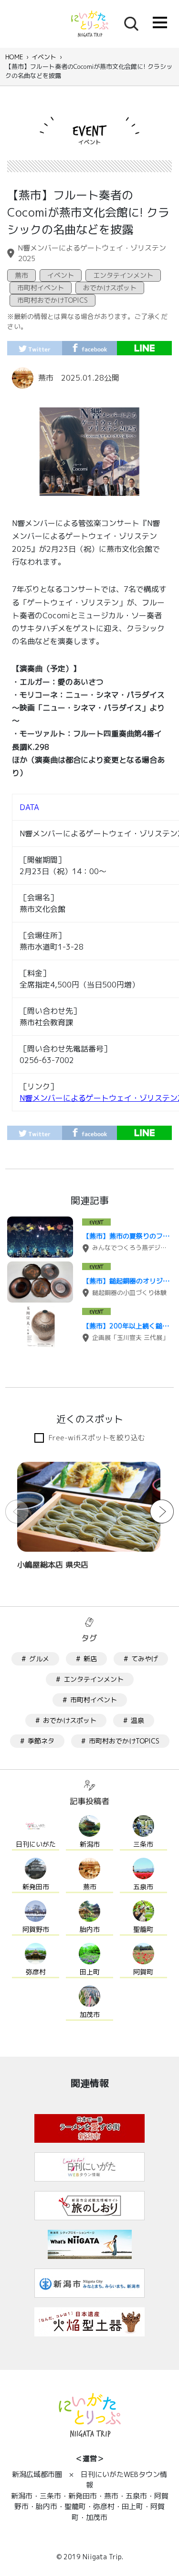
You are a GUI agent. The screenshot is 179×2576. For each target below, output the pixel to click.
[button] (162, 1512)
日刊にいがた (36, 1844)
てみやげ (145, 1659)
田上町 (90, 1972)
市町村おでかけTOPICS (53, 300)
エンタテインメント (123, 275)
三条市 (143, 1844)
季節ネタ (41, 1741)
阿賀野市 (36, 1929)
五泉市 (143, 1887)
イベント (44, 57)
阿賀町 (143, 1972)
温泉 (137, 1720)
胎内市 (90, 1929)
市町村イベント (41, 288)
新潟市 (90, 1844)
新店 (90, 1659)
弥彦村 (36, 1972)
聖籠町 (143, 1929)
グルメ (39, 1659)
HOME (14, 57)
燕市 (21, 275)
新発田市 (36, 1887)
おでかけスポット (110, 288)
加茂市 (90, 2014)
